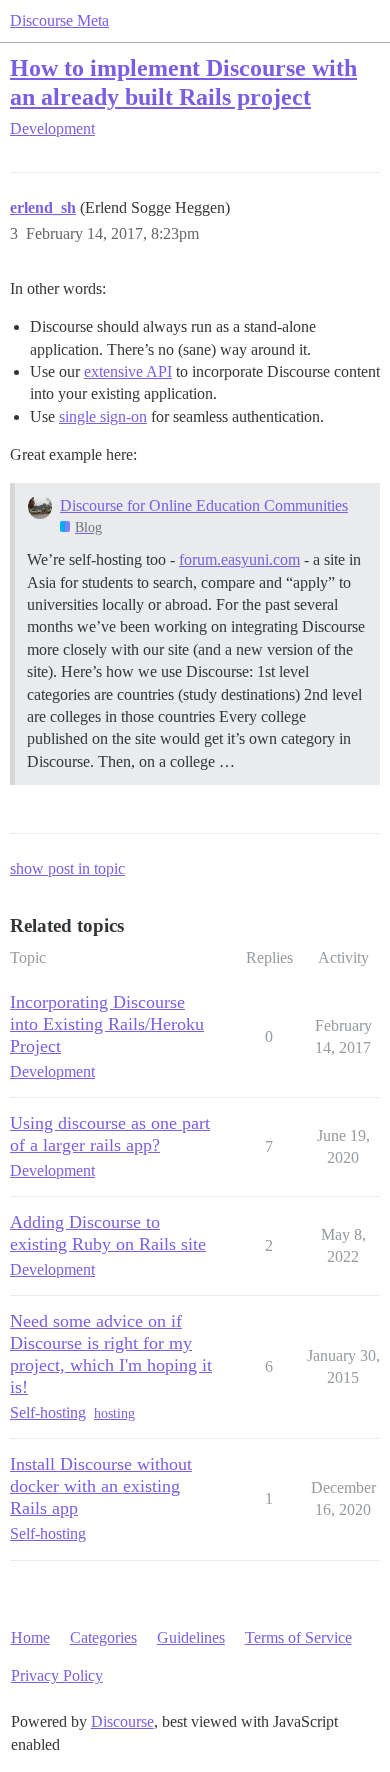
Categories (103, 1637)
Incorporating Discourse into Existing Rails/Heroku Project (107, 1024)
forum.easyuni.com (239, 559)
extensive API (128, 371)
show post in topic (67, 868)
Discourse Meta (59, 20)
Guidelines (191, 1637)
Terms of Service (298, 1637)
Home (30, 1637)
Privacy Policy (57, 1675)
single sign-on (103, 416)
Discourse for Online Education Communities (204, 505)
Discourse (122, 1721)
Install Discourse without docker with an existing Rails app (101, 1486)
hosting (114, 1413)
